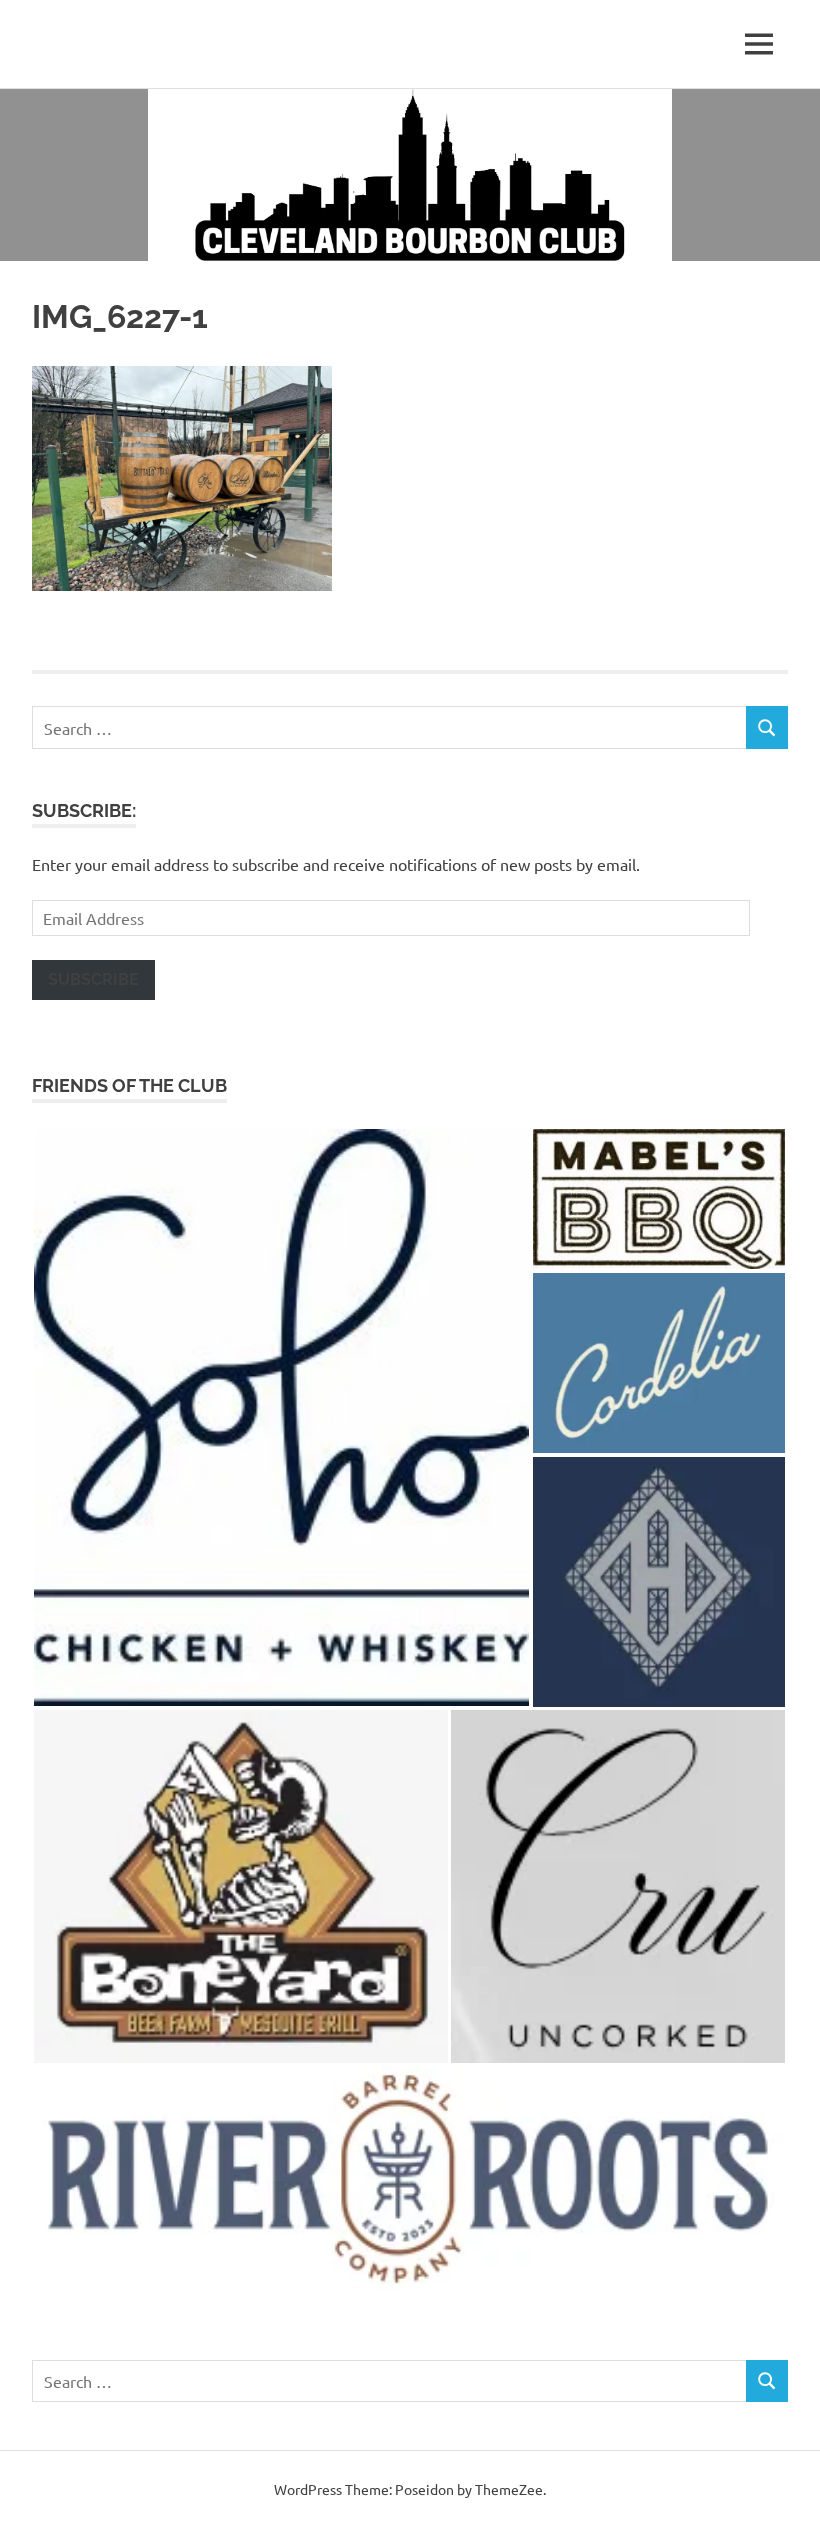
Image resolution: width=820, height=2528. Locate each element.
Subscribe (93, 979)
